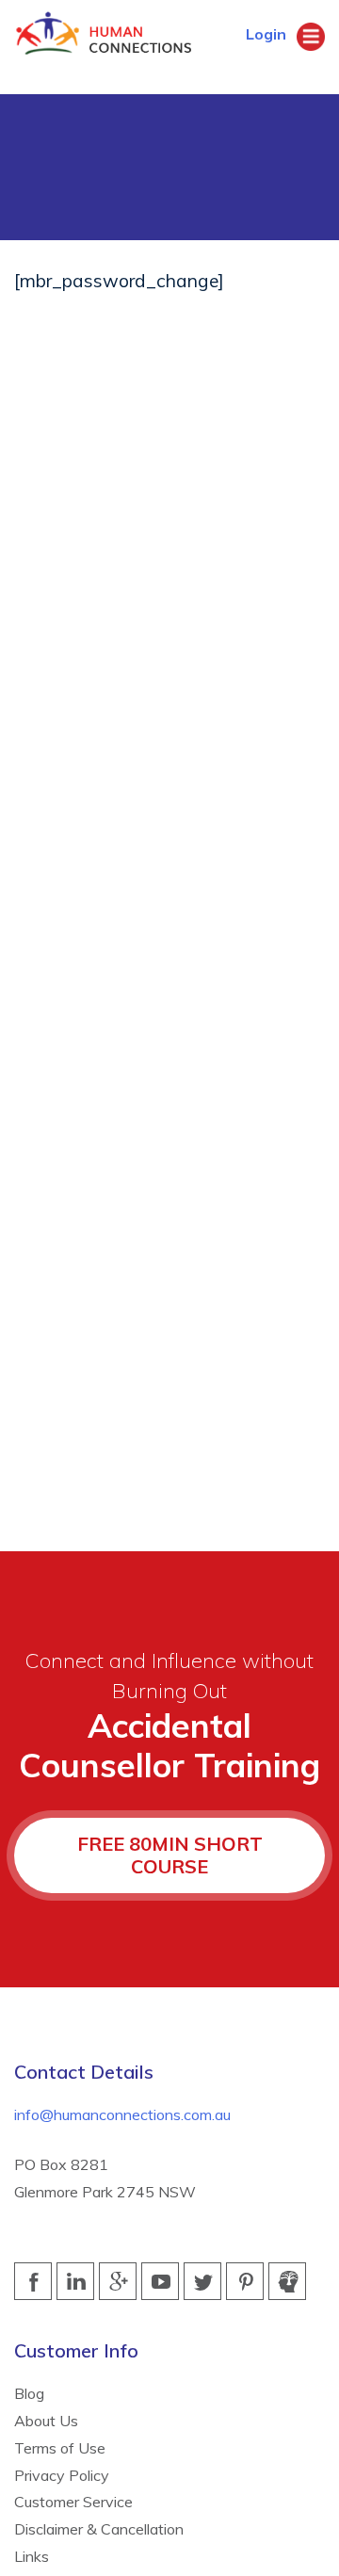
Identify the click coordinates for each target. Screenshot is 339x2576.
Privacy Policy (62, 2475)
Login (260, 34)
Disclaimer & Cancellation (99, 2529)
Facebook (33, 2281)
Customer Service (73, 2502)
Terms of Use (60, 2448)
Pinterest (245, 2281)
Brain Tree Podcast (287, 2281)
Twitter (202, 2281)
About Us (46, 2421)
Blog (29, 2393)
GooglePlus (118, 2281)
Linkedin (75, 2281)
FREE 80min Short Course (170, 1855)
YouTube (160, 2281)
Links (32, 2556)
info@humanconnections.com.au (122, 2114)
